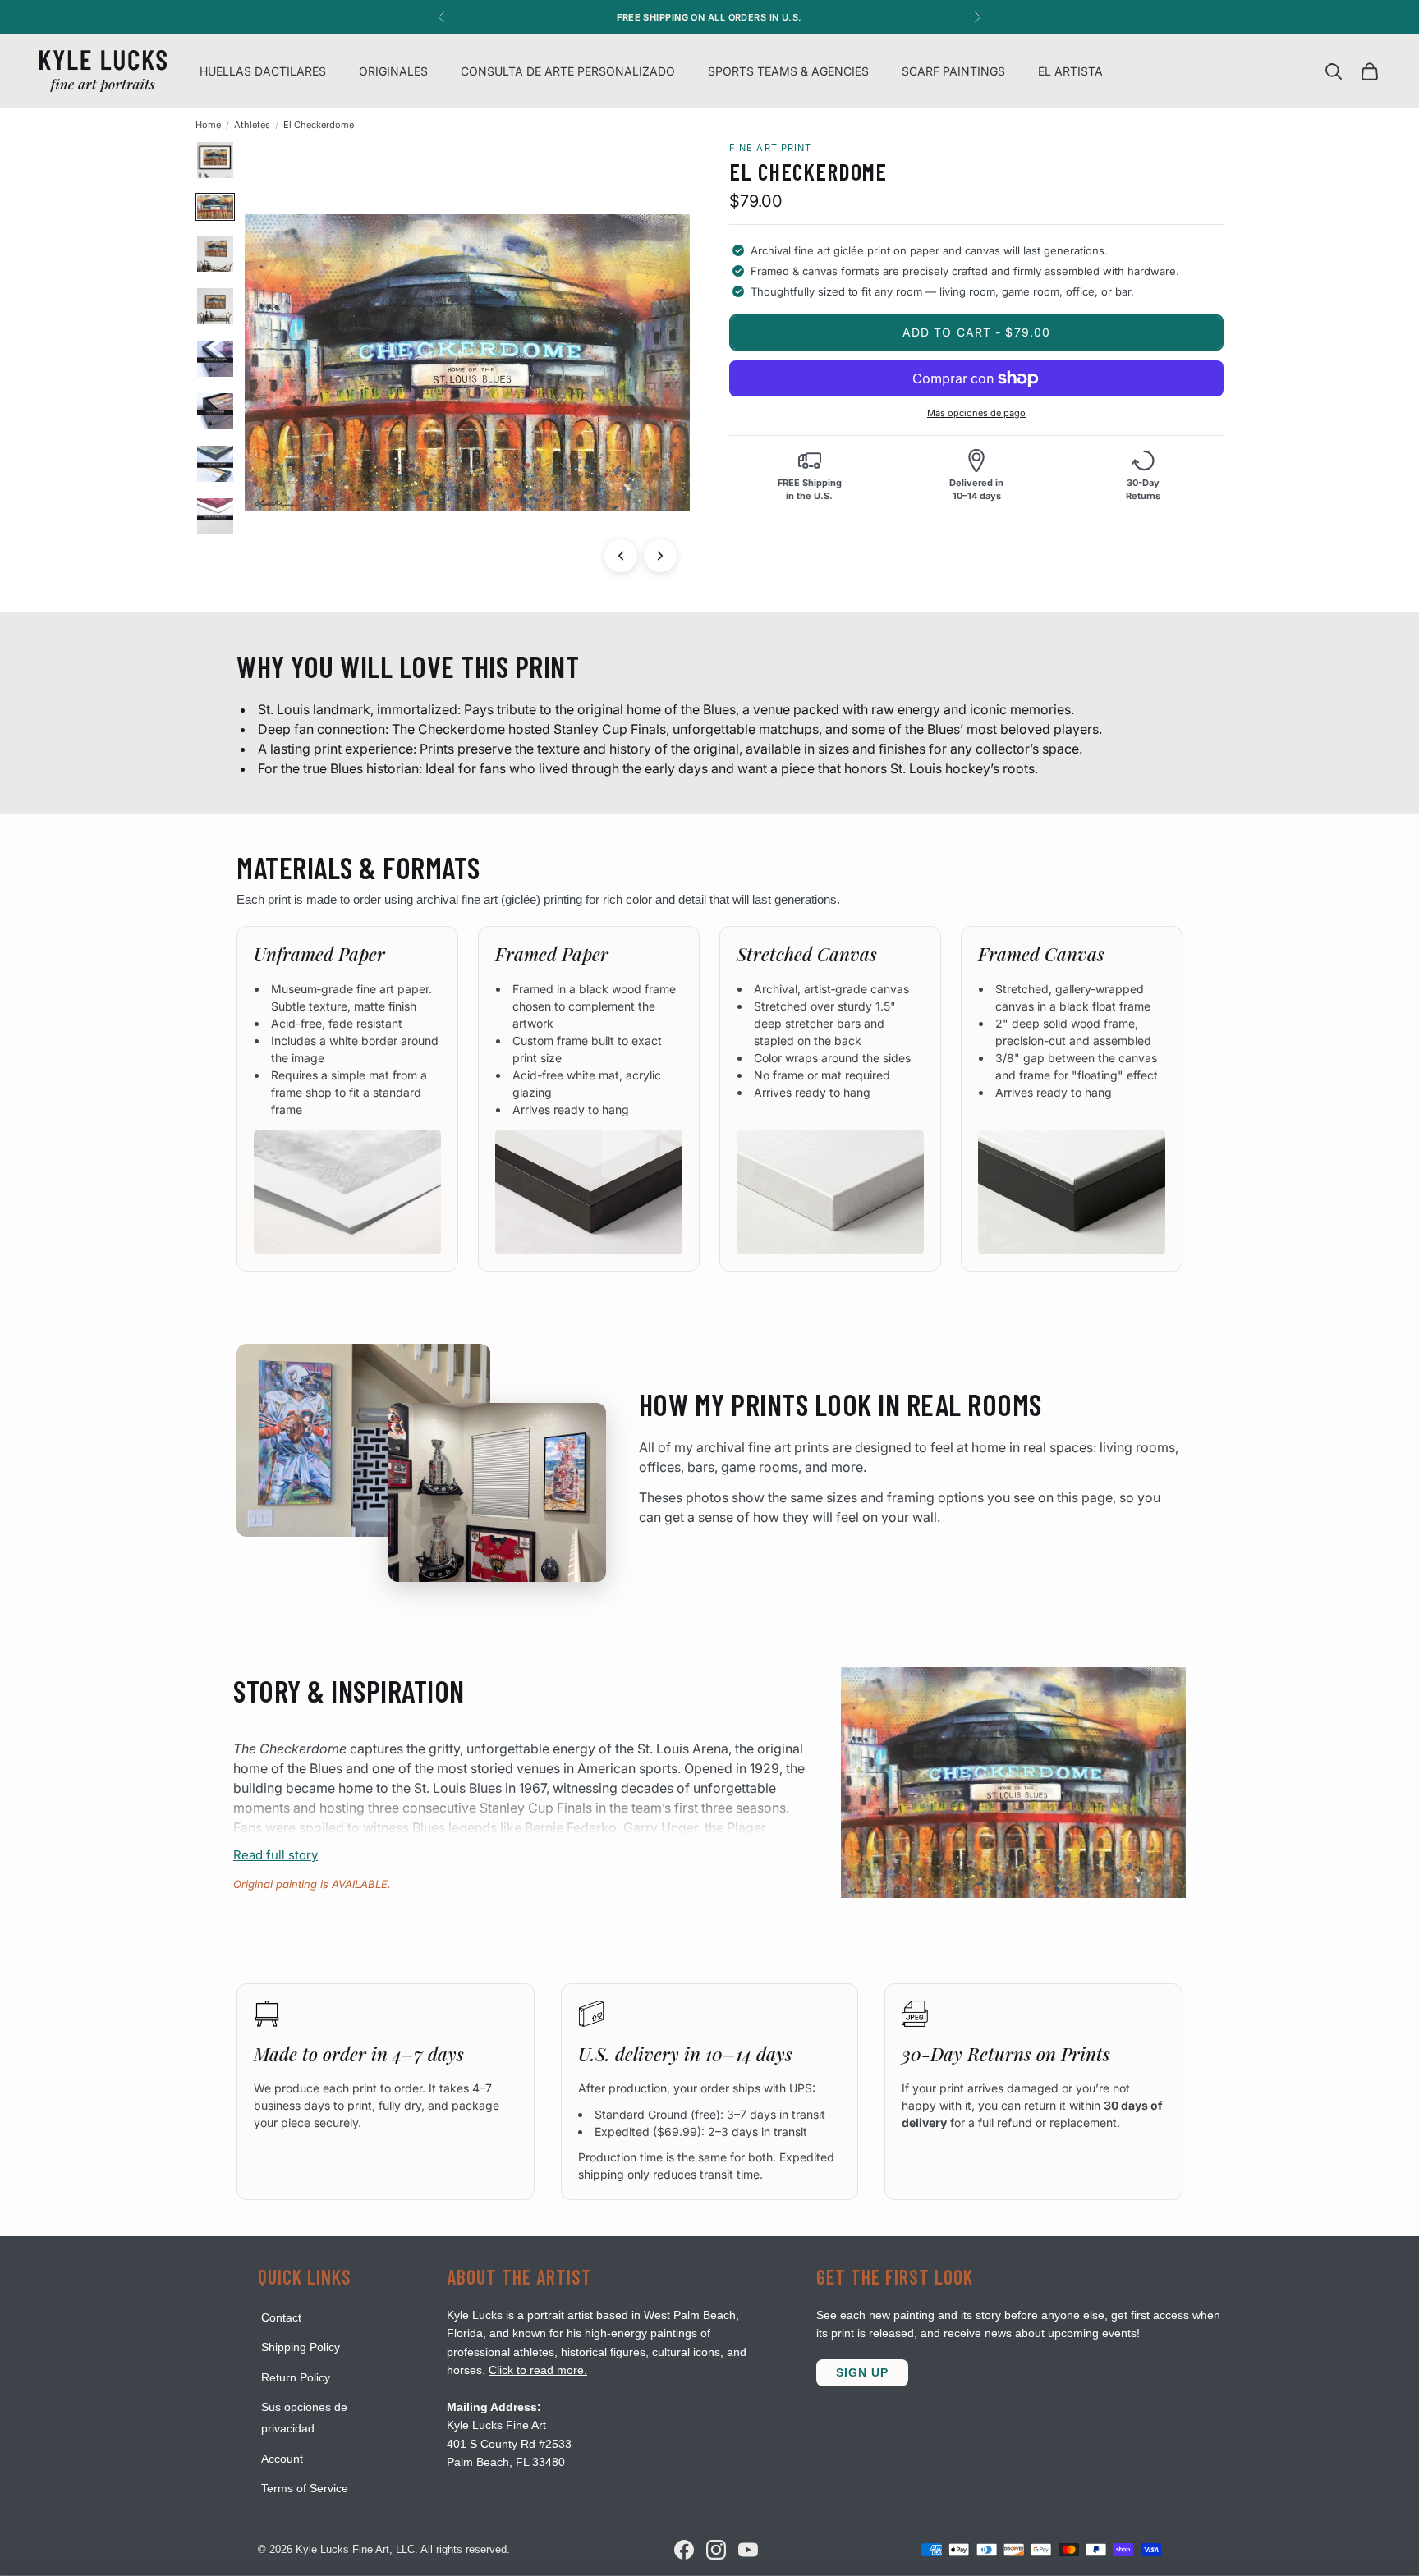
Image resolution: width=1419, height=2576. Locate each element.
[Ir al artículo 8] (215, 516)
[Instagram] (716, 2550)
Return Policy (296, 2377)
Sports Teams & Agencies (788, 71)
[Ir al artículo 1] (215, 160)
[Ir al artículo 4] (215, 306)
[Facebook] (684, 2550)
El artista (1070, 71)
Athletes (252, 125)
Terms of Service (305, 2488)
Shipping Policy (301, 2347)
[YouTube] (748, 2550)
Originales (393, 71)
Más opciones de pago (976, 413)
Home (208, 125)
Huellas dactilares (263, 71)
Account (282, 2459)
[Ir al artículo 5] (215, 359)
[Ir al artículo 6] (215, 411)
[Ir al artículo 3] (215, 254)
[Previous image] (621, 556)
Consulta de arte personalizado (568, 71)
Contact (281, 2317)
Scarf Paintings (953, 71)
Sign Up (862, 2372)
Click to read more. (538, 2370)
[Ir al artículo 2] (215, 206)
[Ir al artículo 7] (215, 464)
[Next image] (660, 556)
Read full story (276, 1855)
